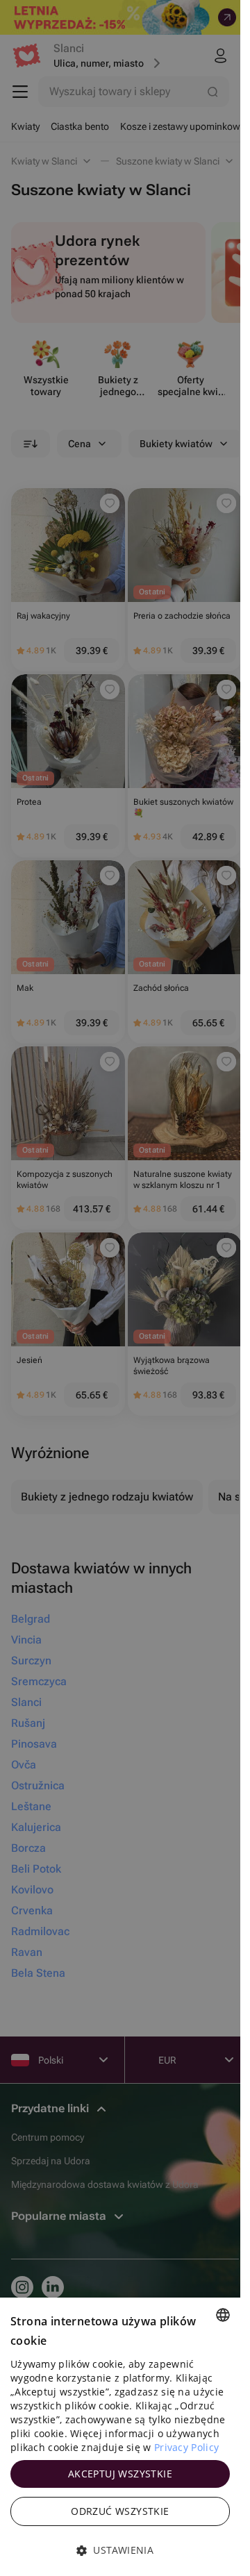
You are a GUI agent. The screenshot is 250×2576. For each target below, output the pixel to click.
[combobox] (223, 2315)
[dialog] (120, 2437)
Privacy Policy (186, 2447)
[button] (120, 2550)
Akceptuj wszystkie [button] (120, 2474)
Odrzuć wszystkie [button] (120, 2511)
